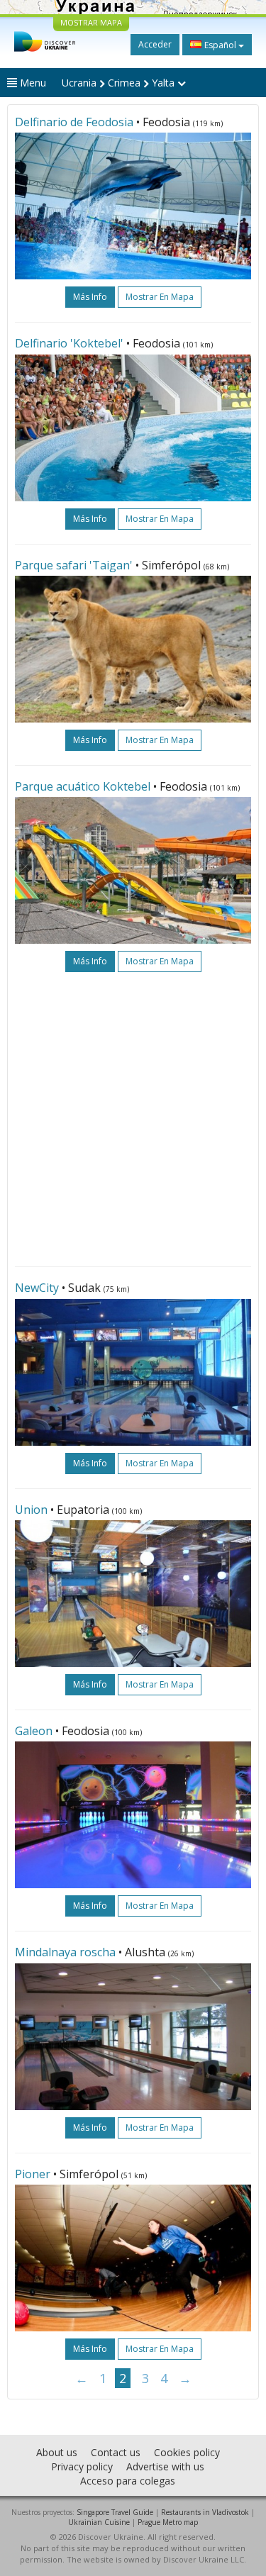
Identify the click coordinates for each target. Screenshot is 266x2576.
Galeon (34, 1731)
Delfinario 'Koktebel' (69, 343)
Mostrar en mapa (160, 297)
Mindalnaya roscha (65, 1952)
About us (57, 2452)
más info (90, 297)
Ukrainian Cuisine (99, 2522)
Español (220, 45)
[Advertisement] (133, 1119)
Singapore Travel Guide (115, 2512)
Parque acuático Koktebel (83, 786)
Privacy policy (82, 2466)
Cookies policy (187, 2452)
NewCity (37, 1288)
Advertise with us (165, 2466)
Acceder (155, 44)
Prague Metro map (168, 2522)
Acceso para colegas (128, 2481)
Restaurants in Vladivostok (205, 2512)
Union (31, 1510)
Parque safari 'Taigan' (74, 565)
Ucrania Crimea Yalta (120, 83)
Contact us (116, 2452)
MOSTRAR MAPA (91, 22)
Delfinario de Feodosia (74, 122)
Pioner (33, 2174)
